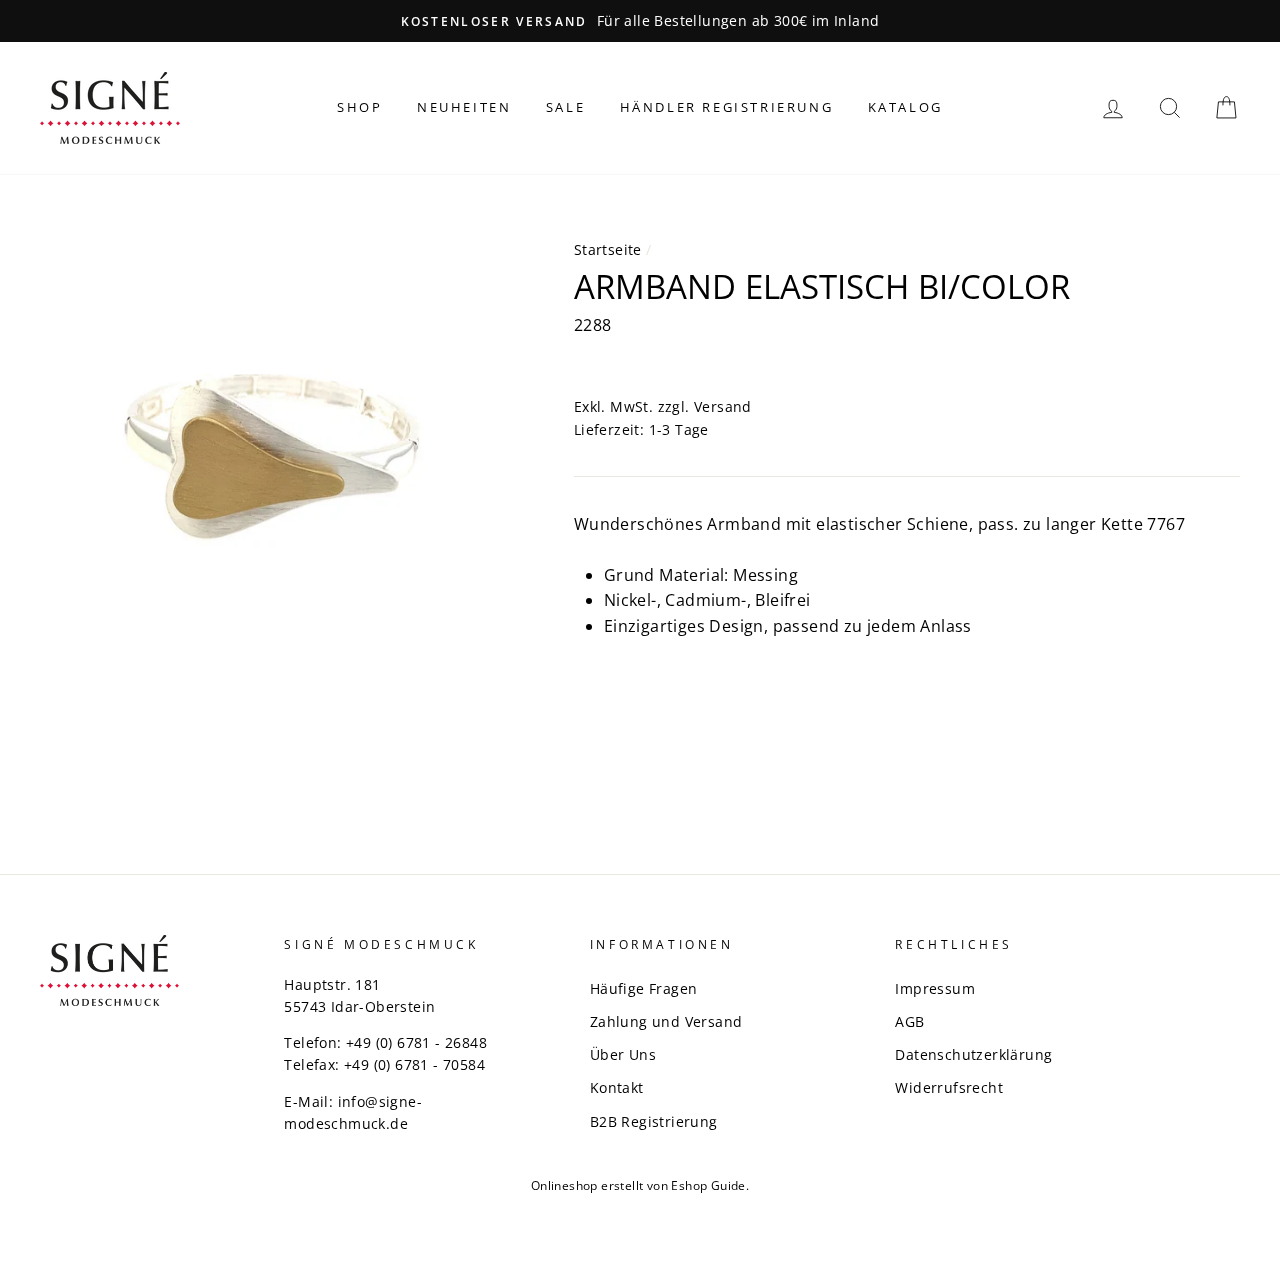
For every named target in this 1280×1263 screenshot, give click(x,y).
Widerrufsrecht (949, 1087)
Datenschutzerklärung (973, 1054)
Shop (359, 107)
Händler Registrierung (727, 107)
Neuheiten (464, 107)
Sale (565, 107)
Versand (723, 406)
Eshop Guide (708, 1185)
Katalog (905, 107)
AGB (909, 1021)
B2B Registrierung (654, 1121)
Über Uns (623, 1054)
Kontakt (617, 1087)
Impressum (935, 988)
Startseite (608, 249)
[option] (640, 21)
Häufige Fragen (644, 988)
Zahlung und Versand (666, 1021)
